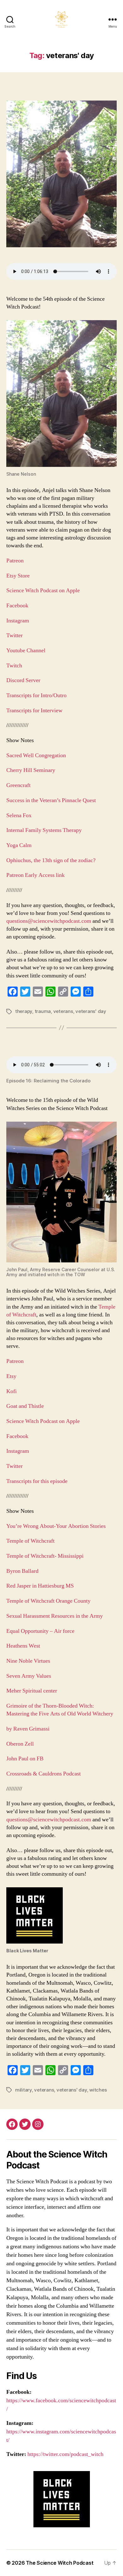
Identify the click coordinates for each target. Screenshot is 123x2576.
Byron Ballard (22, 1571)
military (23, 2090)
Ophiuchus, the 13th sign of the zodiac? (51, 860)
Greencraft (19, 785)
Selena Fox (19, 815)
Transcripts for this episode (37, 1481)
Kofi (12, 1391)
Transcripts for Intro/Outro (37, 695)
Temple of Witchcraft (30, 1541)
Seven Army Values (29, 1676)
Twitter (15, 635)
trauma (43, 1011)
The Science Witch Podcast (60, 2563)
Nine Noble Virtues (28, 1661)
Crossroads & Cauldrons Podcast (44, 1774)
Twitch (14, 666)
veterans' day (91, 1011)
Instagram (18, 621)
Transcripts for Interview (34, 711)
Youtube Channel (26, 651)
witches (98, 2090)
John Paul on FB (25, 1759)
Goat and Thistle (25, 1406)
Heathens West (23, 1646)
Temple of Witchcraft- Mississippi (45, 1556)
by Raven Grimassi (28, 1729)
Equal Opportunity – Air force (40, 1631)
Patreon (15, 561)
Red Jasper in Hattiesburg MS (40, 1586)
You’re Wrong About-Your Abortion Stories (56, 1526)
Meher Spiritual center (32, 1691)
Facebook (17, 606)
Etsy (11, 1376)
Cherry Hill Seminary (31, 770)
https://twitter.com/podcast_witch (65, 2454)
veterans (63, 1011)
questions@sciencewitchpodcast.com (49, 921)
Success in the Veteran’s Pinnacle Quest (51, 800)
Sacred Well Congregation (37, 755)
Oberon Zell (20, 1744)
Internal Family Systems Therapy (45, 830)
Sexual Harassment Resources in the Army (55, 1616)
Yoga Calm (20, 845)
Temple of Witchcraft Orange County (49, 1601)
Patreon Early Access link (35, 875)
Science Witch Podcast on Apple (43, 591)
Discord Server (23, 680)
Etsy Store (18, 576)
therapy (24, 1011)
